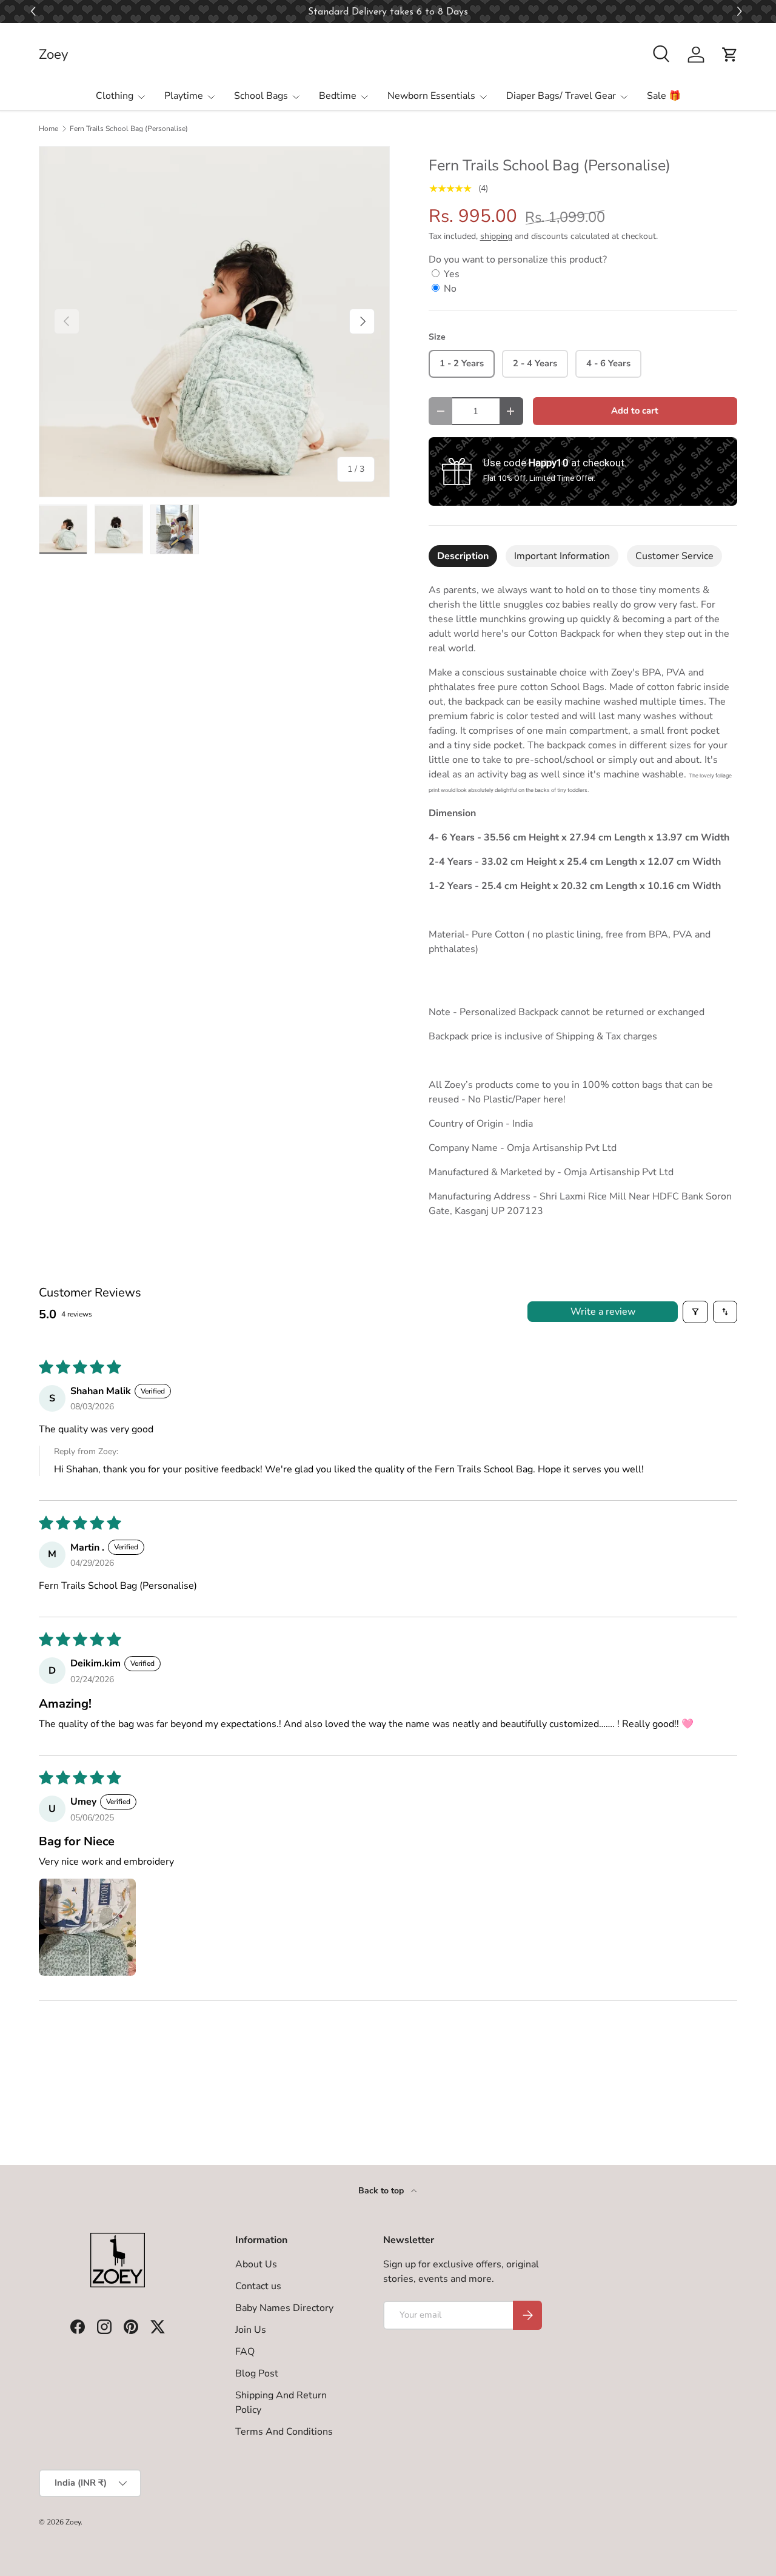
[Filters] (695, 1312)
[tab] (463, 556)
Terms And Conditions (284, 2432)
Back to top (382, 2191)
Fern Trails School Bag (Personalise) (129, 129)
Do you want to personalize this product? (518, 260)
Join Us (251, 2330)
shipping (496, 236)
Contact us (258, 2286)
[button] (741, 12)
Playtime (184, 96)
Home (48, 129)
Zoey (73, 2522)
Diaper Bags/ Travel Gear (561, 96)
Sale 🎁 (664, 96)
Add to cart (635, 411)
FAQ (245, 2352)
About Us (256, 2264)
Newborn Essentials (431, 96)
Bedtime (338, 96)
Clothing (115, 96)
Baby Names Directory (284, 2308)
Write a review (603, 1312)
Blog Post (257, 2373)
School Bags (261, 96)
